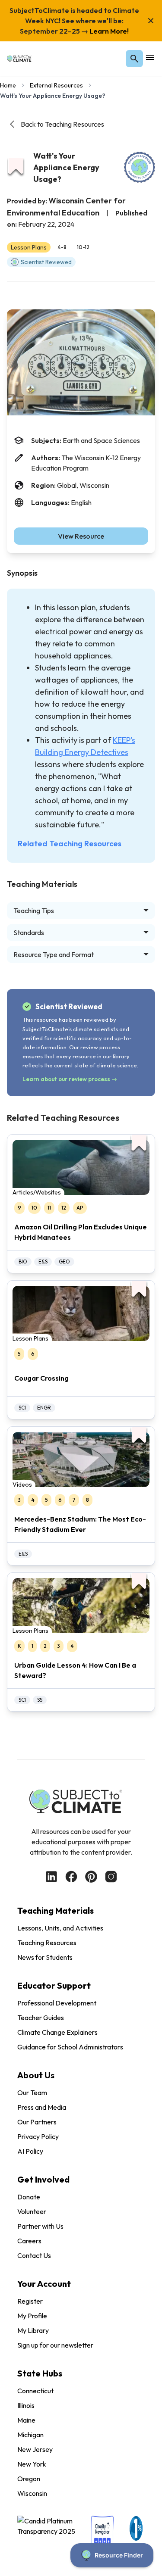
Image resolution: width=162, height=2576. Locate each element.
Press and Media (42, 2107)
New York (32, 2464)
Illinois (26, 2405)
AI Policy (30, 2151)
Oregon (29, 2479)
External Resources (56, 85)
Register (30, 2301)
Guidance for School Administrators (70, 2047)
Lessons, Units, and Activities (60, 1928)
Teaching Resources (47, 1943)
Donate (29, 2197)
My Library (33, 2330)
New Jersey (35, 2449)
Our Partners (37, 2122)
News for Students (45, 1957)
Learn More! (108, 31)
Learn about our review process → (70, 1079)
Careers (29, 2241)
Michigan (30, 2435)
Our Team (32, 2093)
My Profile (32, 2316)
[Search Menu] (134, 59)
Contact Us (34, 2255)
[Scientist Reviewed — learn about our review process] (140, 167)
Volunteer (32, 2211)
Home (8, 85)
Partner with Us (40, 2226)
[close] (151, 21)
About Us (36, 2075)
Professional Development (57, 2003)
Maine (26, 2420)
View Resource (81, 536)
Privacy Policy (38, 2136)
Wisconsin (32, 2493)
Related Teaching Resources (70, 844)
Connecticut (35, 2391)
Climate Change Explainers (57, 2032)
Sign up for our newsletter (55, 2345)
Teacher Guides (41, 2018)
